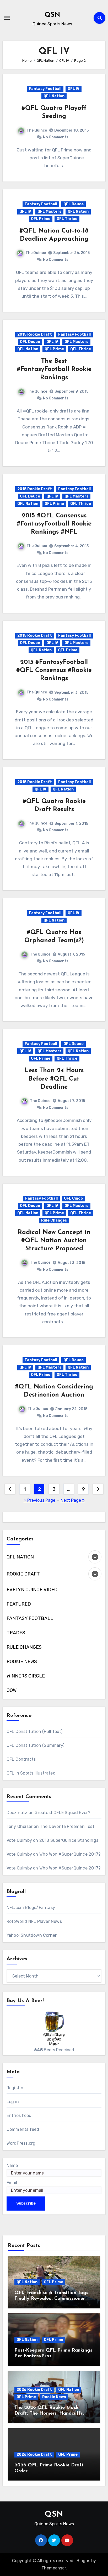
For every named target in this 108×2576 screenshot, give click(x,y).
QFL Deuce (74, 204)
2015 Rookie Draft (35, 334)
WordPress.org (21, 2143)
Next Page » (73, 1500)
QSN (52, 15)
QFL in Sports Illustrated (31, 1773)
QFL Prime (41, 219)
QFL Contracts (21, 1759)
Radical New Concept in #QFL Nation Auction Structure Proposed (54, 1241)
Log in (13, 2102)
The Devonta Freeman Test (67, 1826)
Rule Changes (54, 1220)
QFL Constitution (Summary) (35, 1745)
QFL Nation (54, 96)
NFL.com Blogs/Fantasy (31, 1908)
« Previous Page (39, 1500)
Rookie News (54, 2397)
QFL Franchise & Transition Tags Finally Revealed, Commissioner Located (51, 2299)
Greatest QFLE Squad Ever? (62, 1813)
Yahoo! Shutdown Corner (32, 1935)
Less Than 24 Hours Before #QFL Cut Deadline (54, 1079)
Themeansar (54, 2568)
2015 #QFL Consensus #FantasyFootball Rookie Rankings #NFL (54, 524)
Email (12, 2183)
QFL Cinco (73, 1198)
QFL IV (74, 89)
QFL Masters (49, 211)
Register (15, 2088)
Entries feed (19, 2115)
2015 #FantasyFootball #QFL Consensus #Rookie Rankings (54, 670)
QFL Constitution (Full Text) (35, 1732)
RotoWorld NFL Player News (34, 1921)
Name (12, 2165)
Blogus (83, 2561)
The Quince (37, 130)
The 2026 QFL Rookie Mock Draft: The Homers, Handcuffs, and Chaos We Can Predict (49, 2413)
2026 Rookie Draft (34, 2390)
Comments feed (23, 2129)
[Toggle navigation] (7, 18)
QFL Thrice (67, 219)
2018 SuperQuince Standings (69, 1840)
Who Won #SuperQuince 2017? (70, 1854)
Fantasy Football (45, 89)
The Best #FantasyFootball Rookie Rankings (54, 369)
